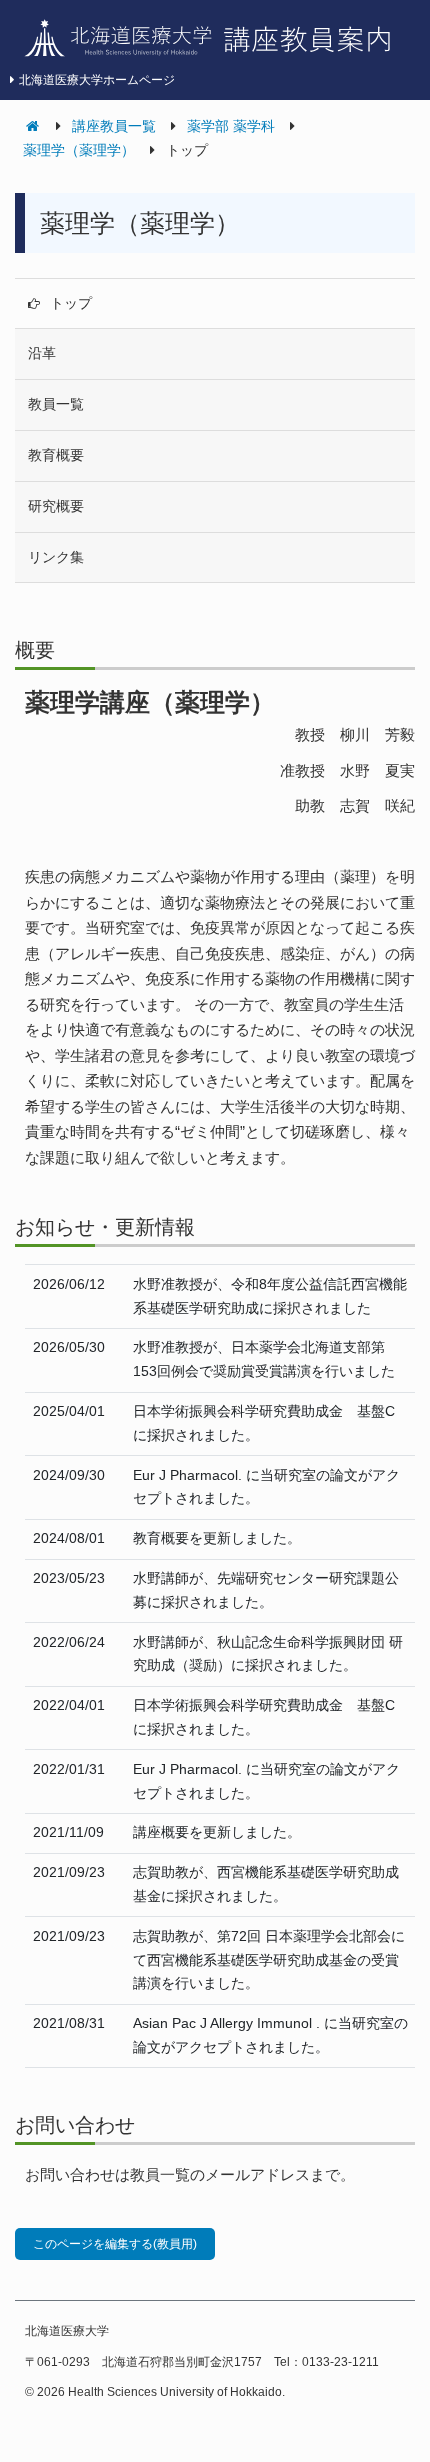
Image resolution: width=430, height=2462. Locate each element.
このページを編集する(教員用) (115, 2244)
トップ (71, 303)
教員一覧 (56, 404)
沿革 (42, 353)
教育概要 (56, 455)
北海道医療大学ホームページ (97, 80)
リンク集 (56, 557)
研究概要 (56, 506)
